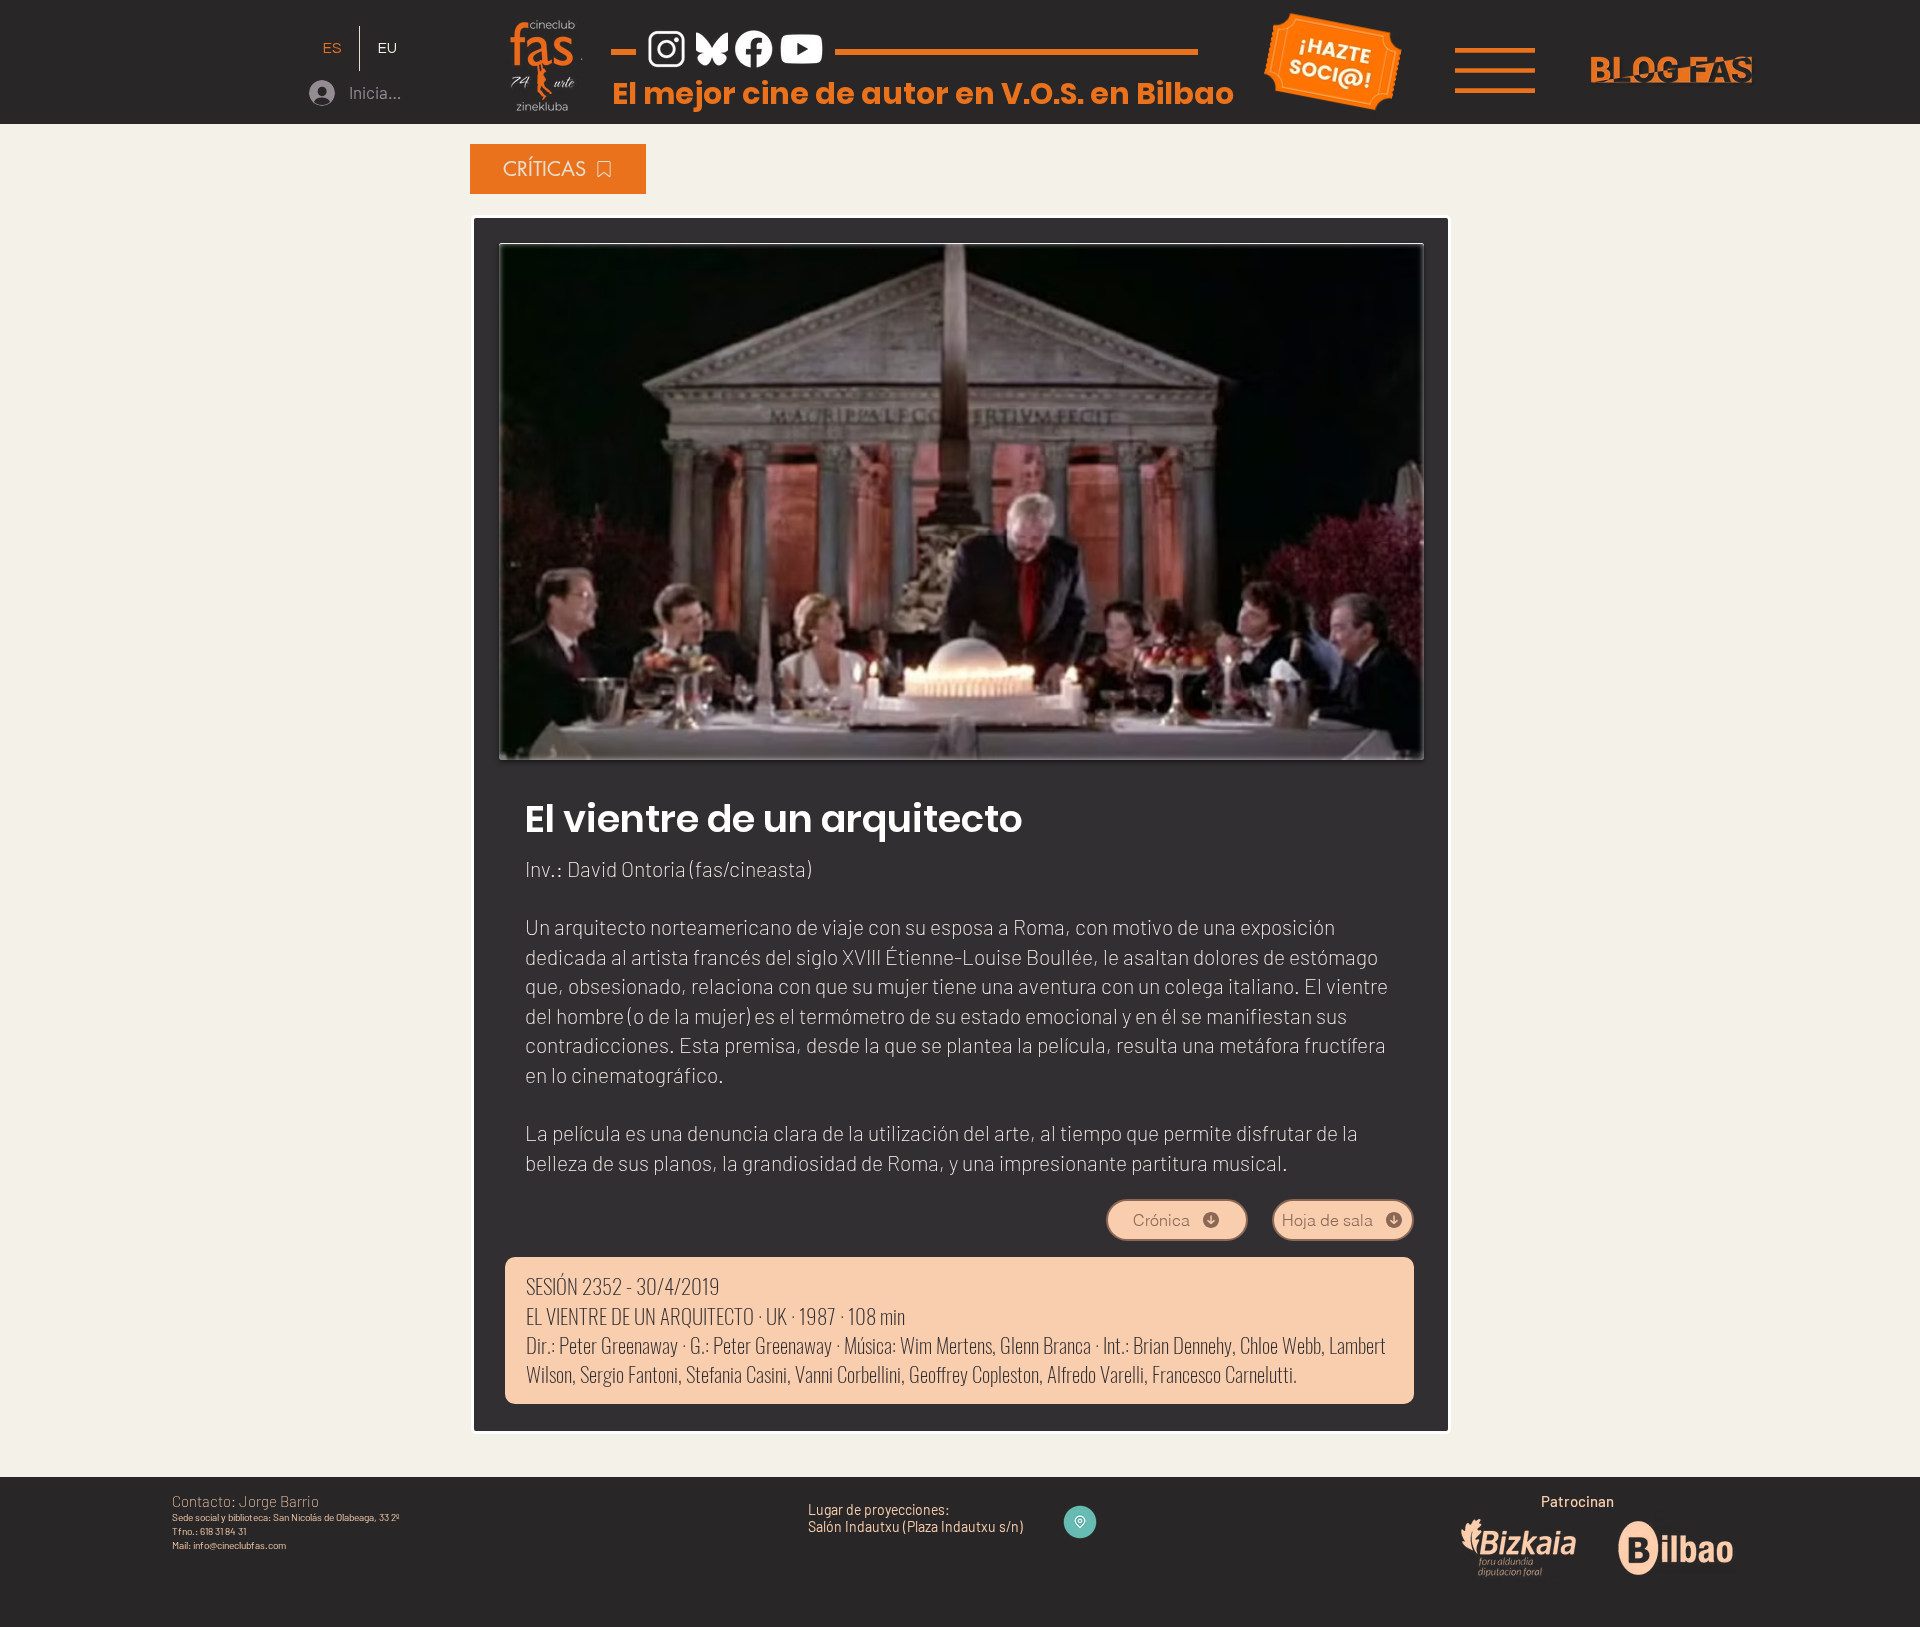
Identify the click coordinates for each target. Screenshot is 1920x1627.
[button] (1495, 70)
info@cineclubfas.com (239, 1545)
